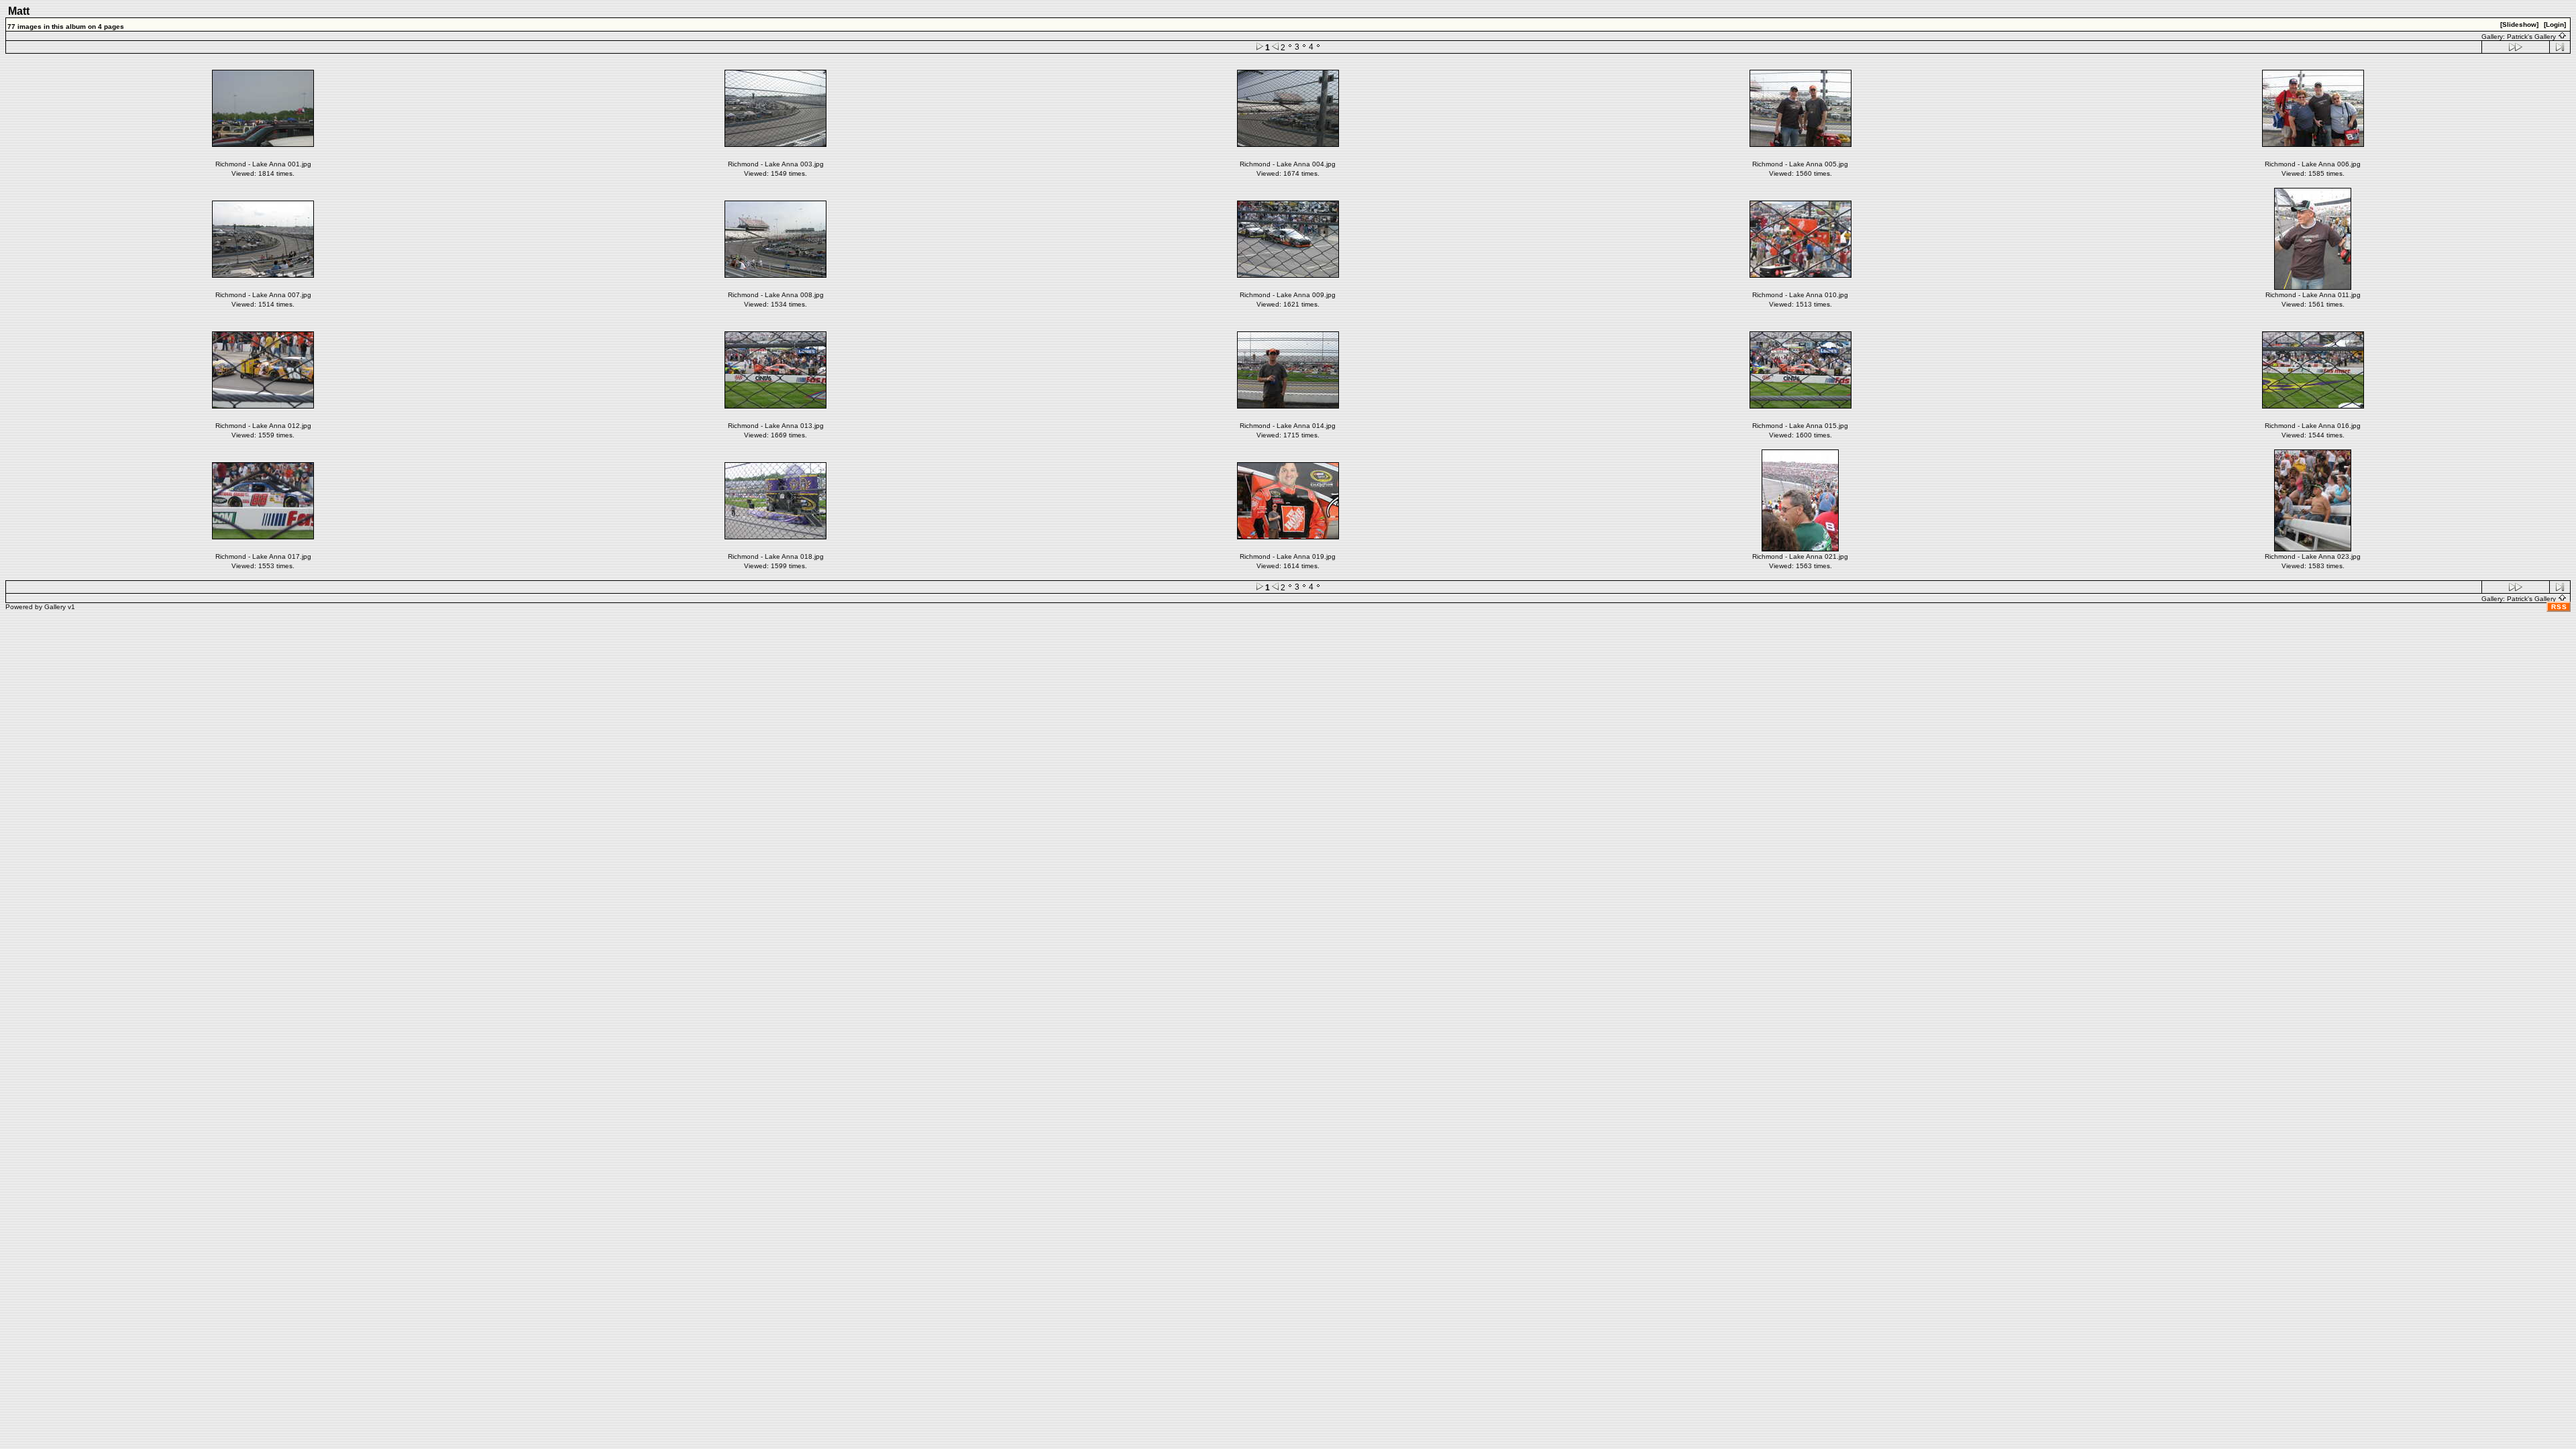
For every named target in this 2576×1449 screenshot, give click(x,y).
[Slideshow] (2519, 24)
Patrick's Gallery (2532, 37)
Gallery (55, 607)
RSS (2559, 607)
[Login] (2555, 24)
